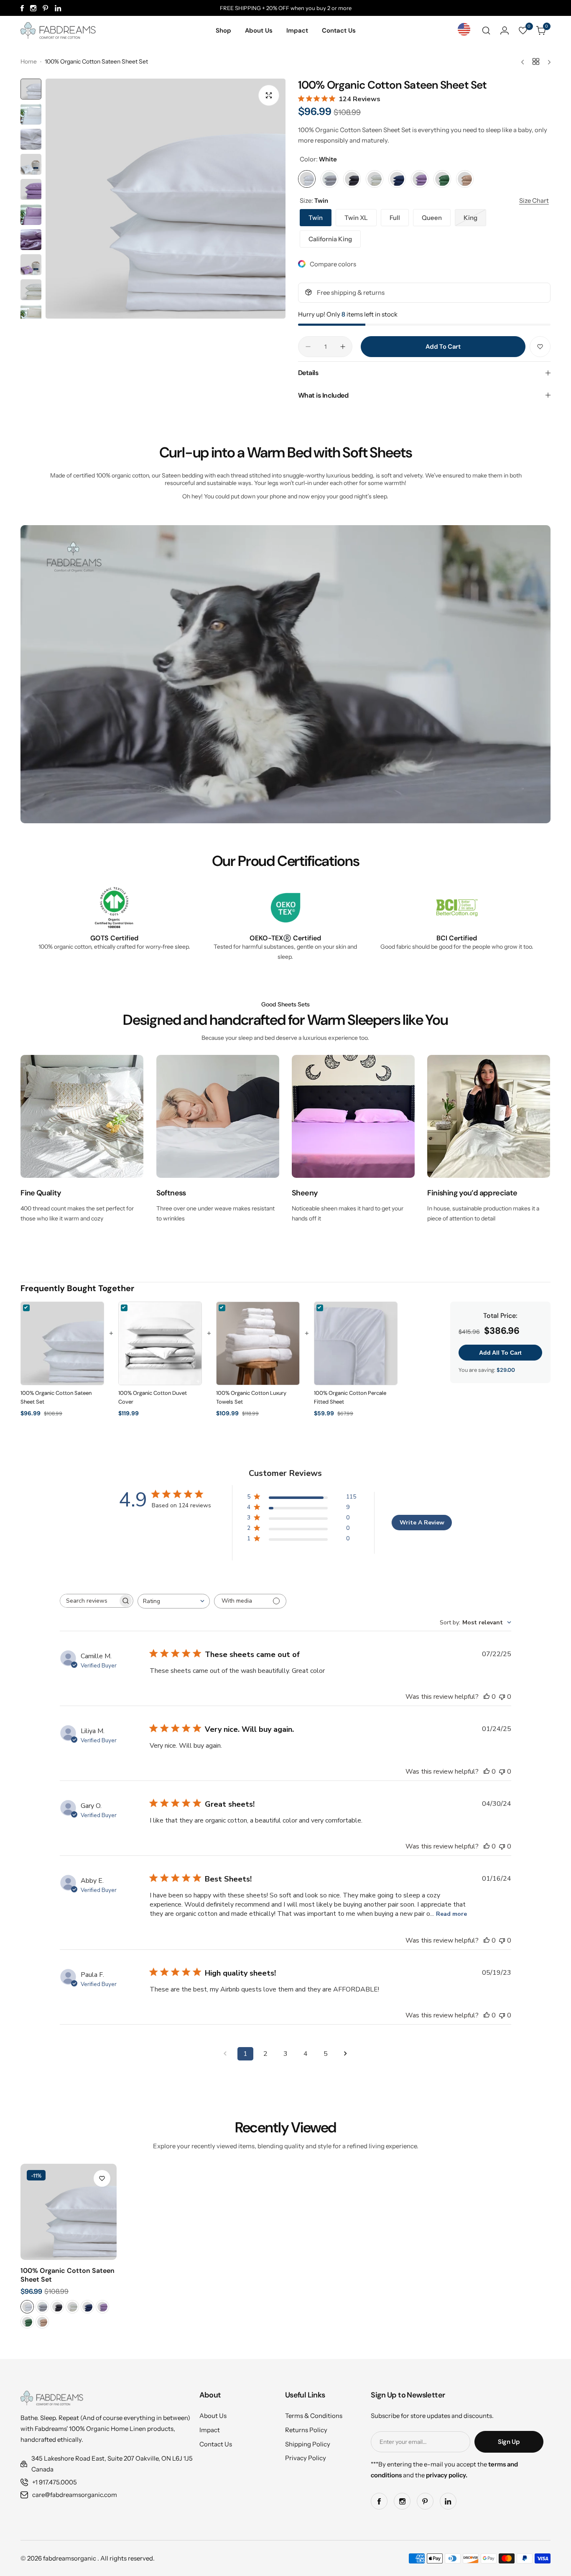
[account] (505, 31)
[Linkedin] (58, 8)
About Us (213, 2416)
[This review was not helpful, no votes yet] (502, 1697)
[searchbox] (89, 1601)
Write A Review (422, 1523)
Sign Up (509, 2442)
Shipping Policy (308, 2444)
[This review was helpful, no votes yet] (487, 1697)
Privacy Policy (306, 2458)
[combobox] (174, 1601)
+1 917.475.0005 (55, 2482)
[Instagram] (33, 8)
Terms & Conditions (314, 2416)
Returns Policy (306, 2430)
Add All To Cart (500, 1353)
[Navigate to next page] (346, 2054)
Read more (451, 1914)
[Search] (486, 31)
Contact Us (216, 2444)
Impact (210, 2430)
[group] (166, 199)
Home (29, 61)
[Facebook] (22, 8)
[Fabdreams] (58, 31)
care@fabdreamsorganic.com (75, 2495)
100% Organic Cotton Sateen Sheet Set (68, 2275)
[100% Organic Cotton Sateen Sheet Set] (69, 2212)
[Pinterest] (46, 8)
